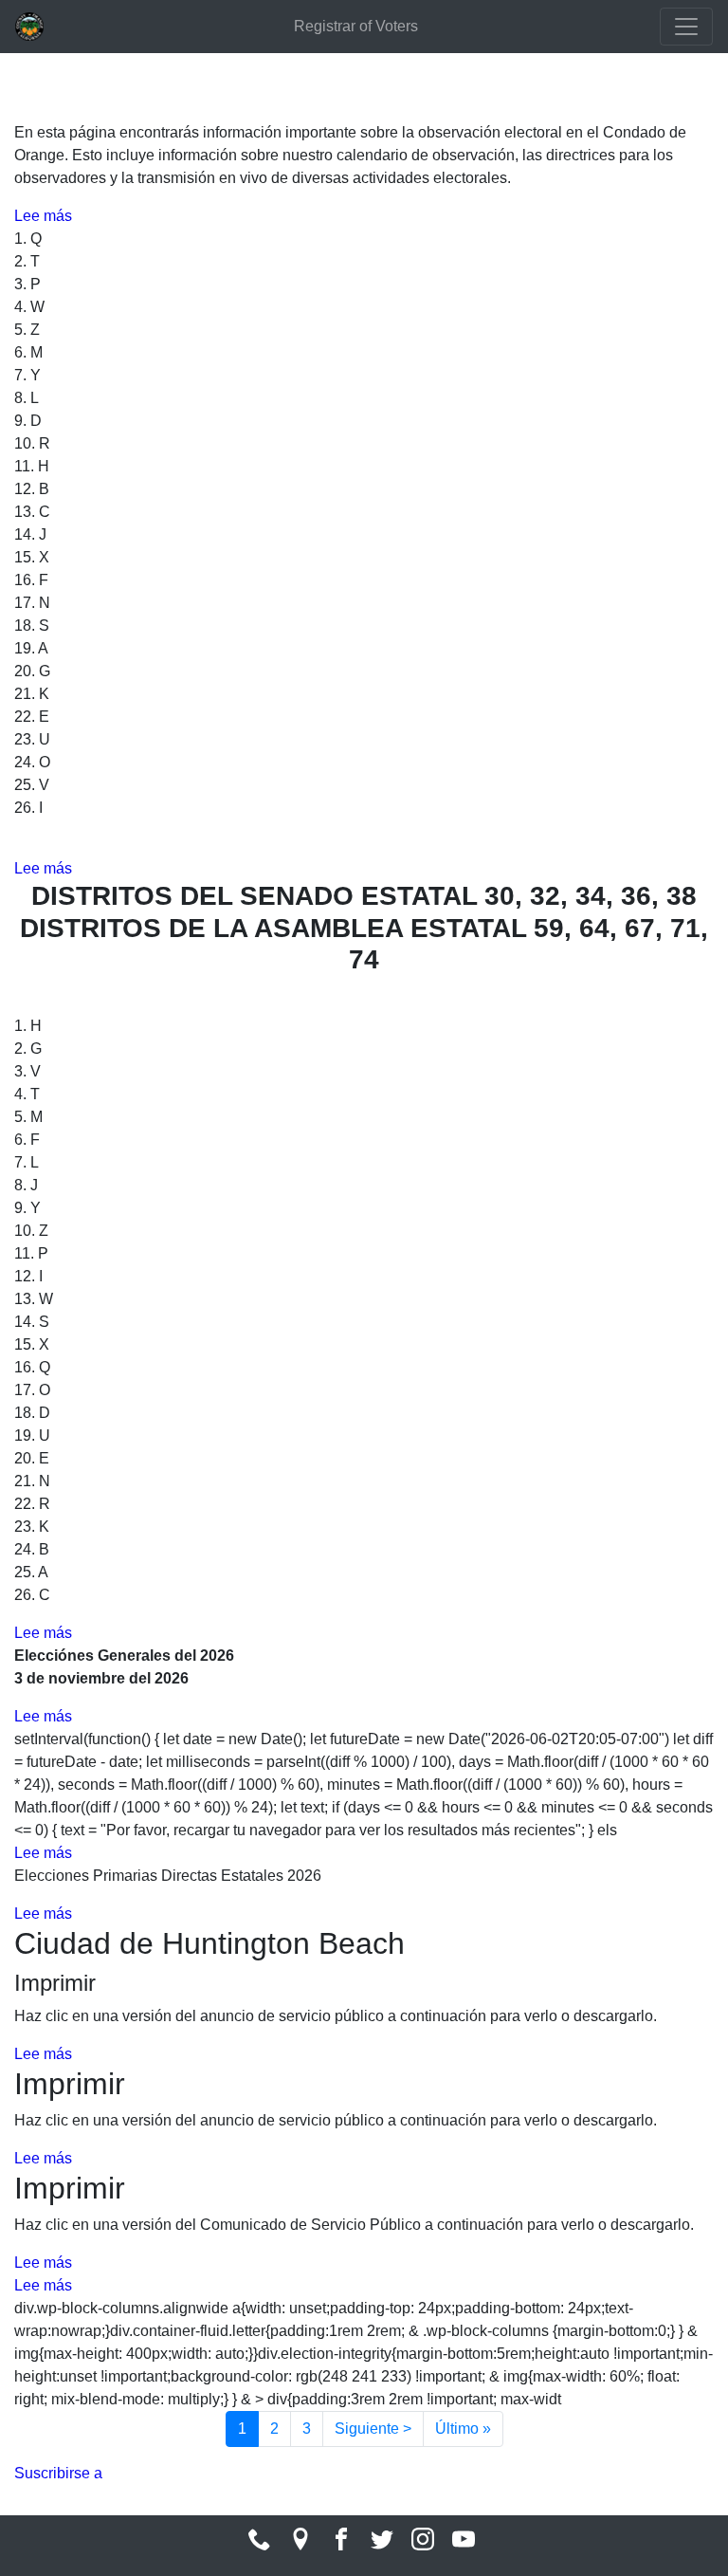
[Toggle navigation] (686, 27)
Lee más (43, 216)
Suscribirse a (58, 2473)
